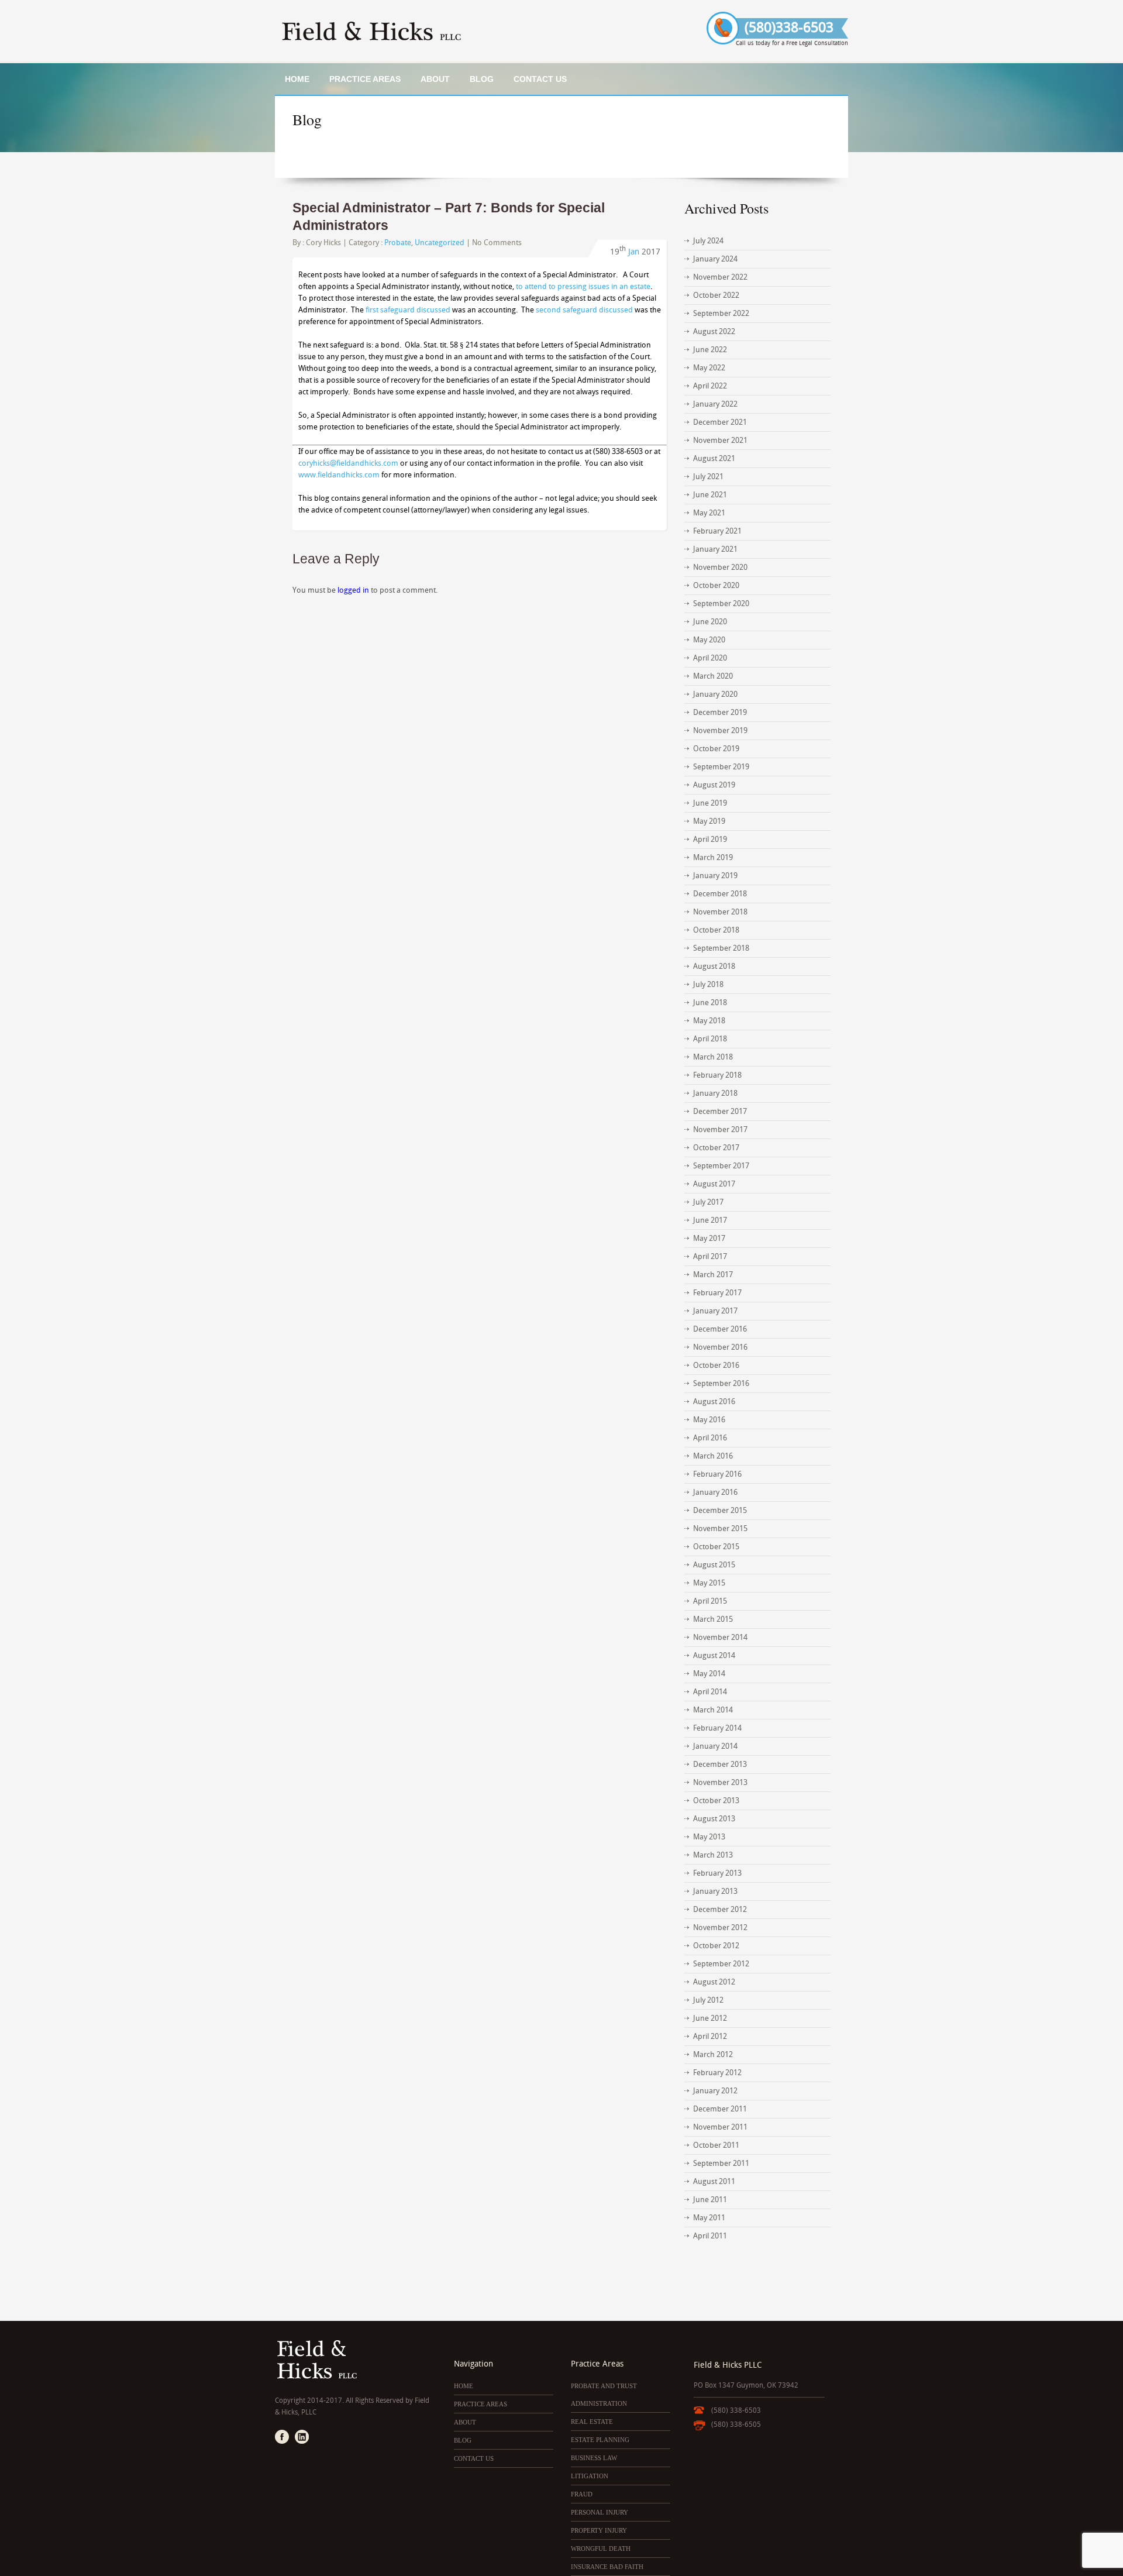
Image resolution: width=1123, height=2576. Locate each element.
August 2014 (714, 1655)
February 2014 (717, 1728)
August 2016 (714, 1402)
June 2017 (710, 1220)
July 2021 (708, 477)
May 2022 (709, 368)
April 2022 (710, 386)
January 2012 (715, 2091)
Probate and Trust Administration (604, 2395)
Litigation (590, 2476)
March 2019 (713, 857)
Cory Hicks (323, 243)
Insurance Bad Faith (607, 2567)
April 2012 (710, 2036)
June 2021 (710, 495)
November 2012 (720, 1927)
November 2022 (720, 277)
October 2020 (716, 585)
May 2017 (709, 1238)
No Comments (497, 243)
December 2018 (720, 894)
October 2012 (716, 1946)
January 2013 (715, 1891)
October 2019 (716, 749)
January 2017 (715, 1311)
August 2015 (714, 1565)
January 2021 (715, 549)
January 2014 (715, 1746)
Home (297, 79)
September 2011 (721, 2163)
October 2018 (716, 930)
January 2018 (715, 1093)
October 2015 (716, 1547)
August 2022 (714, 331)
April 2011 (710, 2236)
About (435, 79)
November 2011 (720, 2127)
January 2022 (715, 404)
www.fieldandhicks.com (339, 475)
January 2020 (715, 694)
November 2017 (720, 1129)
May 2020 (709, 640)
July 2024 (708, 241)
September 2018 (721, 948)
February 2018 (717, 1075)
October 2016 (716, 1365)
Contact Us (540, 79)
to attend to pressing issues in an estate (583, 286)
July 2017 (708, 1202)
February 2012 (717, 2073)
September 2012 (721, 1964)
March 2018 (713, 1057)
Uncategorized (440, 243)
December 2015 (720, 1510)
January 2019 (715, 876)
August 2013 (714, 1819)
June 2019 (710, 803)
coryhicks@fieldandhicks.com (348, 463)
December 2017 (720, 1111)
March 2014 (713, 1710)
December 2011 (720, 2109)
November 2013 (720, 1782)
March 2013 (713, 1855)
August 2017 (714, 1184)
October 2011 (716, 2145)
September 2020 (721, 603)
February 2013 (717, 1873)
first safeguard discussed (408, 310)
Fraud (582, 2494)
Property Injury (599, 2530)
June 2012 (710, 2018)
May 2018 (709, 1021)
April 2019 (710, 839)
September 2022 (721, 313)
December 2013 (720, 1764)
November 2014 (720, 1637)
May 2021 (709, 513)
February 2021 (717, 531)
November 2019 (720, 730)
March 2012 (713, 2054)
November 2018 (720, 912)
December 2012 (720, 1909)
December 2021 (720, 422)
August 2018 (714, 966)
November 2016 (720, 1347)
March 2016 (713, 1456)
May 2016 (709, 1420)
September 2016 (721, 1383)
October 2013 (716, 1801)
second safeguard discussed (584, 310)
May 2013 (709, 1837)
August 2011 (714, 2181)
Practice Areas (365, 79)
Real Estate (592, 2422)
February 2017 (717, 1293)
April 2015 (710, 1601)
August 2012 (714, 1982)
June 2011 (710, 2200)
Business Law (594, 2458)
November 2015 (720, 1528)
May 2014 (709, 1674)
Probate (398, 243)
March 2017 (713, 1275)
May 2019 (709, 821)
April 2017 (710, 1256)
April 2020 (710, 658)
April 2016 (710, 1438)
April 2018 (710, 1039)
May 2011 (709, 2218)
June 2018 (710, 1002)
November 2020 (720, 567)
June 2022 (710, 350)
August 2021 (714, 458)
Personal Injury (600, 2512)
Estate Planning (600, 2440)
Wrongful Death (601, 2549)
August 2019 (714, 785)
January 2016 (715, 1492)
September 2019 (721, 767)
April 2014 (710, 1692)
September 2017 (721, 1166)
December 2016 (720, 1329)
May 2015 (709, 1583)
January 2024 (715, 259)
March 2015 (713, 1619)
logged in (353, 590)
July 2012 (708, 2000)
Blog (482, 79)
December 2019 (720, 712)
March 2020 (713, 676)
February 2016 (717, 1474)
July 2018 (708, 984)
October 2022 (716, 295)
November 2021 (720, 440)
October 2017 (716, 1148)
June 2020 (710, 622)
